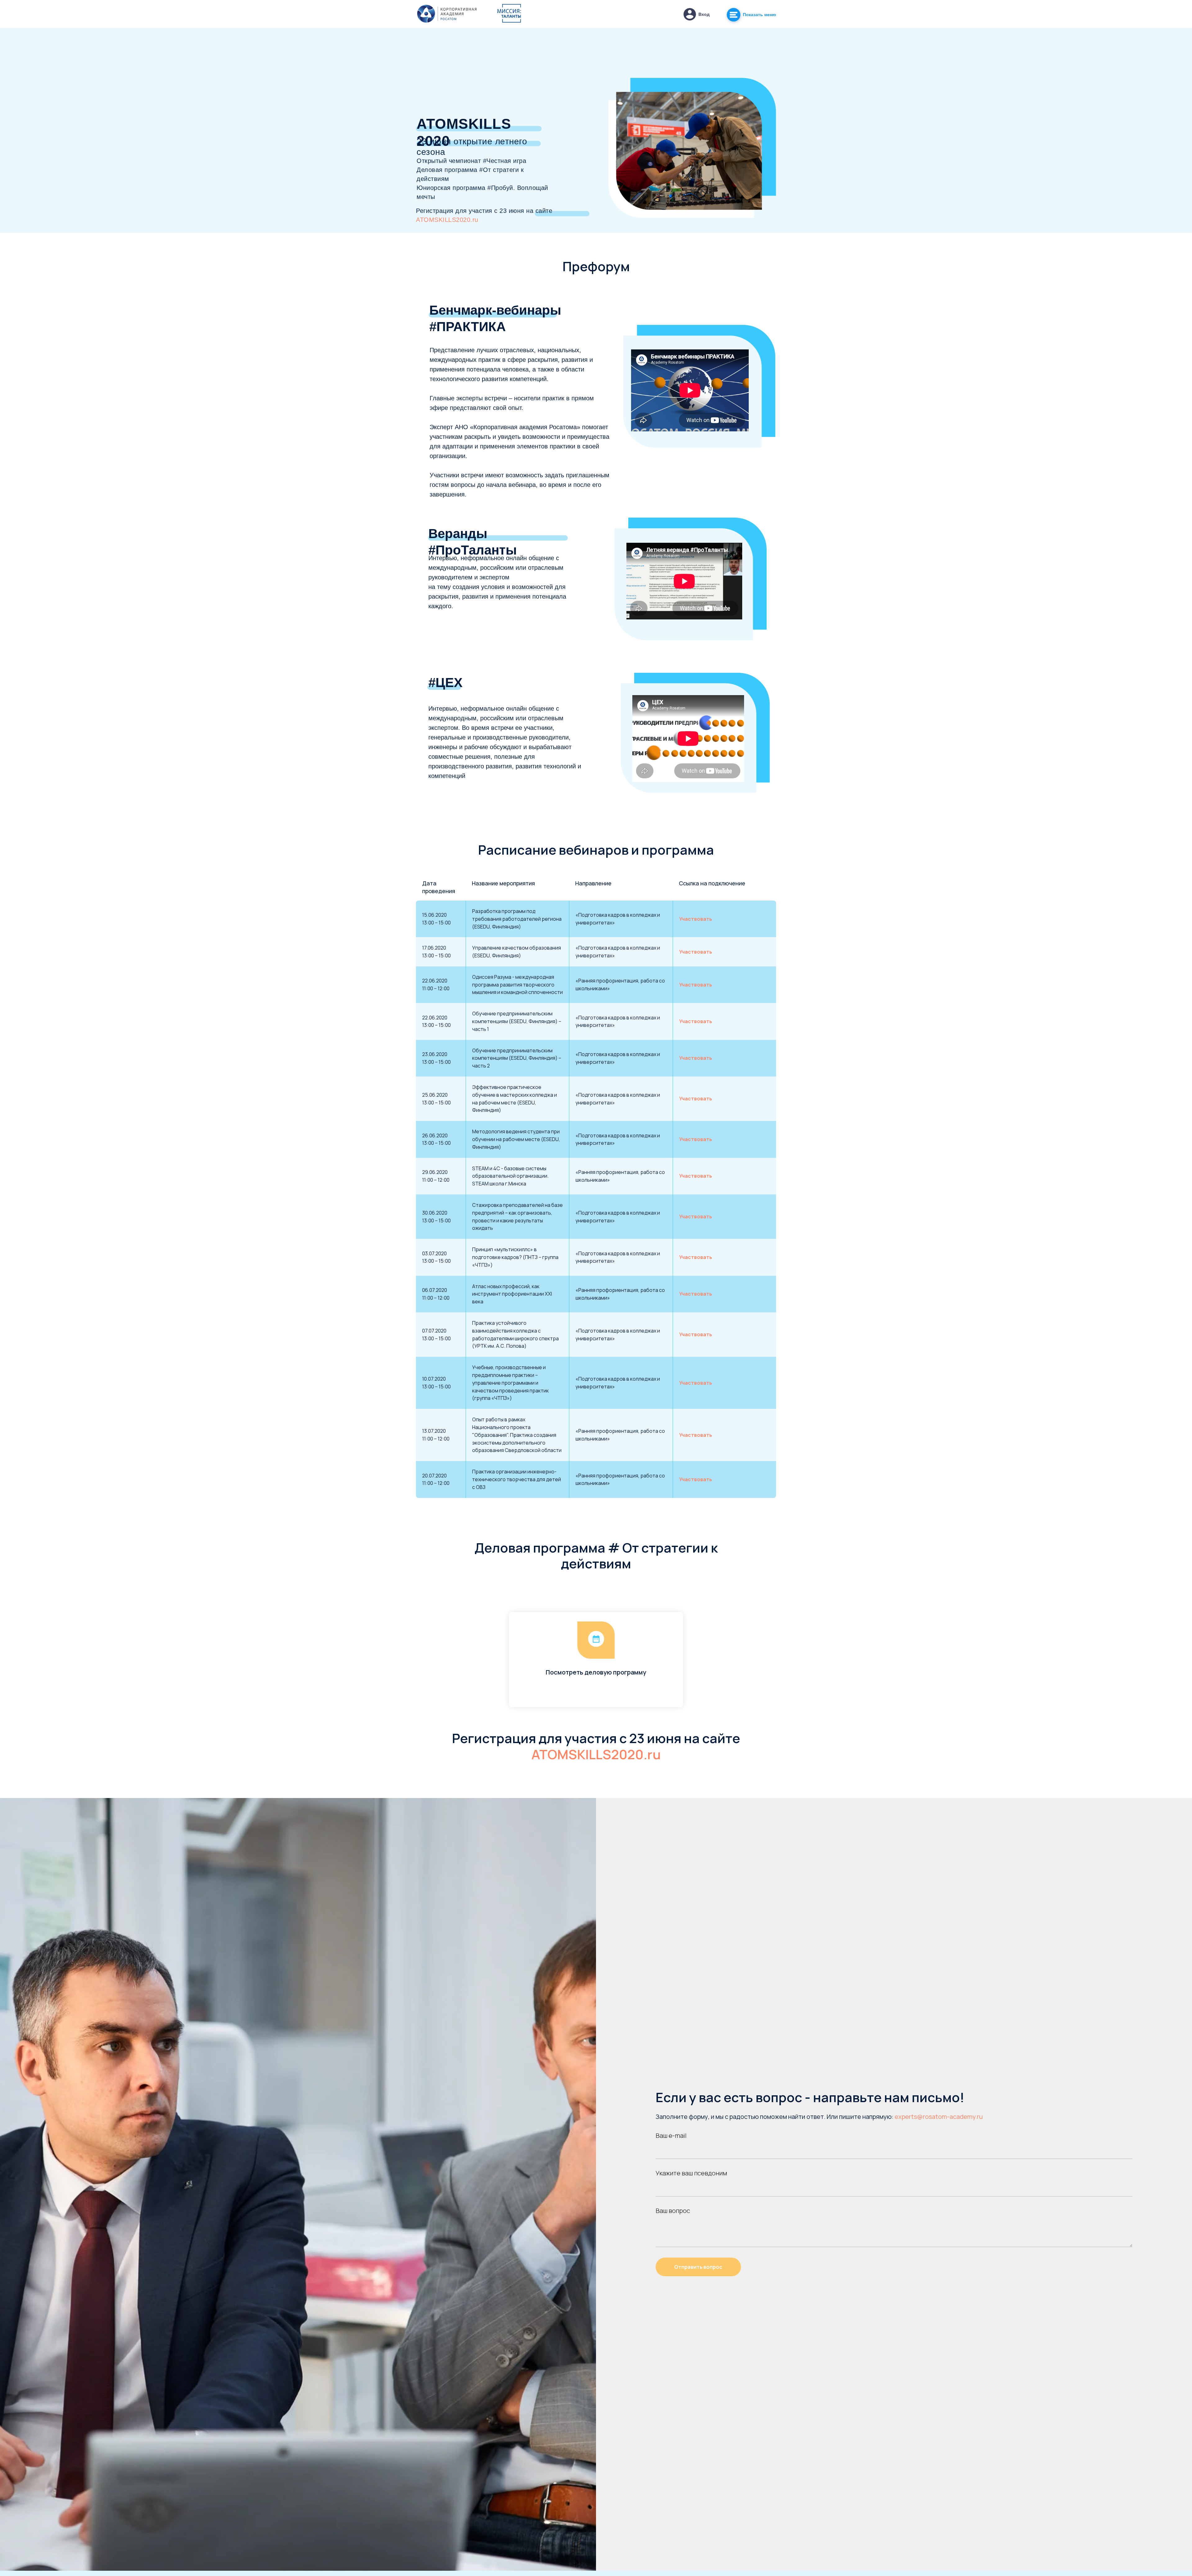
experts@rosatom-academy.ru (939, 2117)
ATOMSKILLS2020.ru (447, 220)
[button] (690, 14)
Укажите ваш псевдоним (691, 2173)
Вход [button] (704, 14)
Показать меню (759, 15)
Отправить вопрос (698, 2267)
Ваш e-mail (671, 2135)
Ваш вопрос (673, 2211)
